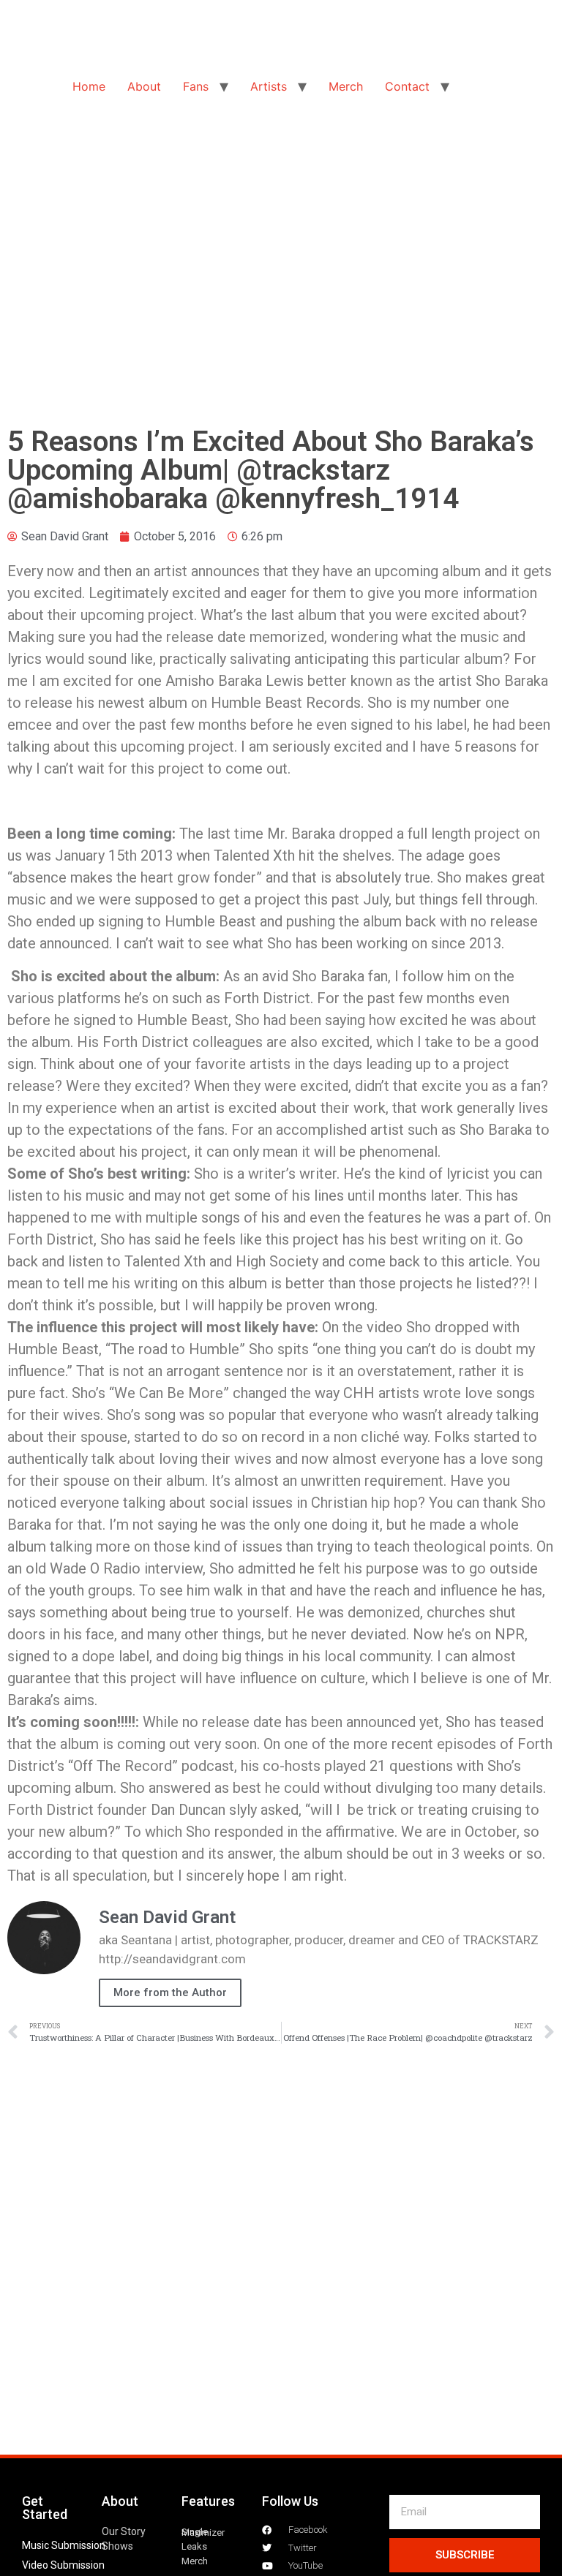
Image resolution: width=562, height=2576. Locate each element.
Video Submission (63, 2565)
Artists (269, 86)
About (144, 86)
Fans (196, 86)
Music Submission (64, 2545)
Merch (346, 86)
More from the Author (170, 1993)
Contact (407, 86)
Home (89, 86)
